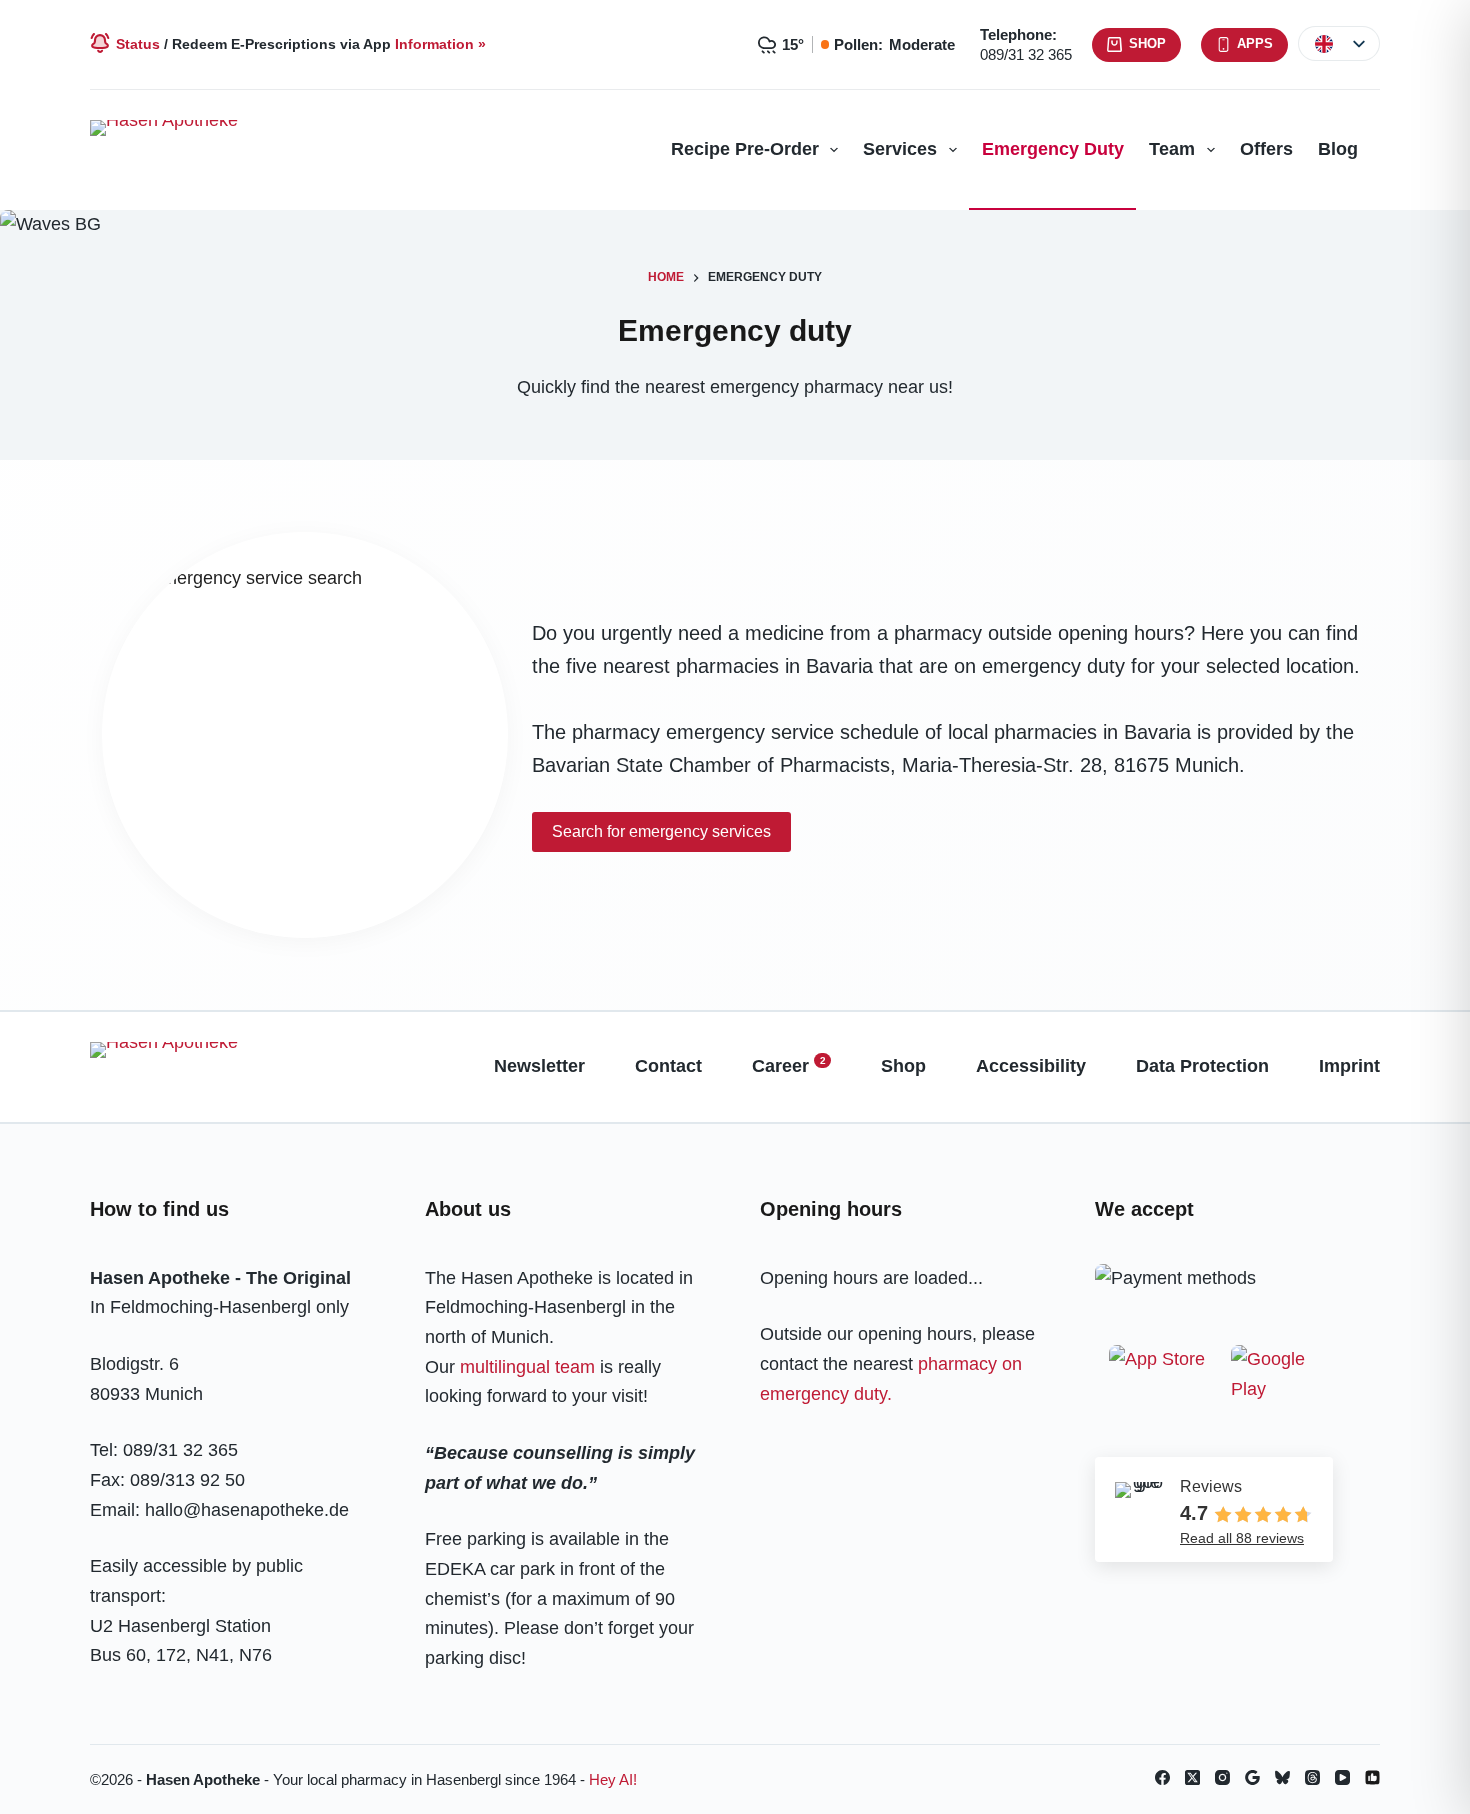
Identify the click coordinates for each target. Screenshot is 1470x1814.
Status (138, 44)
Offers (1266, 149)
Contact (668, 1066)
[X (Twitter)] (1192, 1777)
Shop (1147, 43)
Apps (1255, 43)
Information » (440, 44)
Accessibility (1031, 1066)
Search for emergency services (661, 831)
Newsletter (539, 1066)
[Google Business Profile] (1252, 1777)
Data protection (1202, 1066)
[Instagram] (1222, 1777)
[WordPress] (1372, 1777)
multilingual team (527, 1367)
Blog (1338, 149)
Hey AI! (613, 1779)
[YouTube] (1342, 1777)
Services (900, 149)
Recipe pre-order (745, 149)
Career (789, 1065)
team (1172, 149)
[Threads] (1312, 1777)
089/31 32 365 (1026, 54)
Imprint (1349, 1066)
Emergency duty (1053, 149)
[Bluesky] (1282, 1777)
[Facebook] (1162, 1777)
